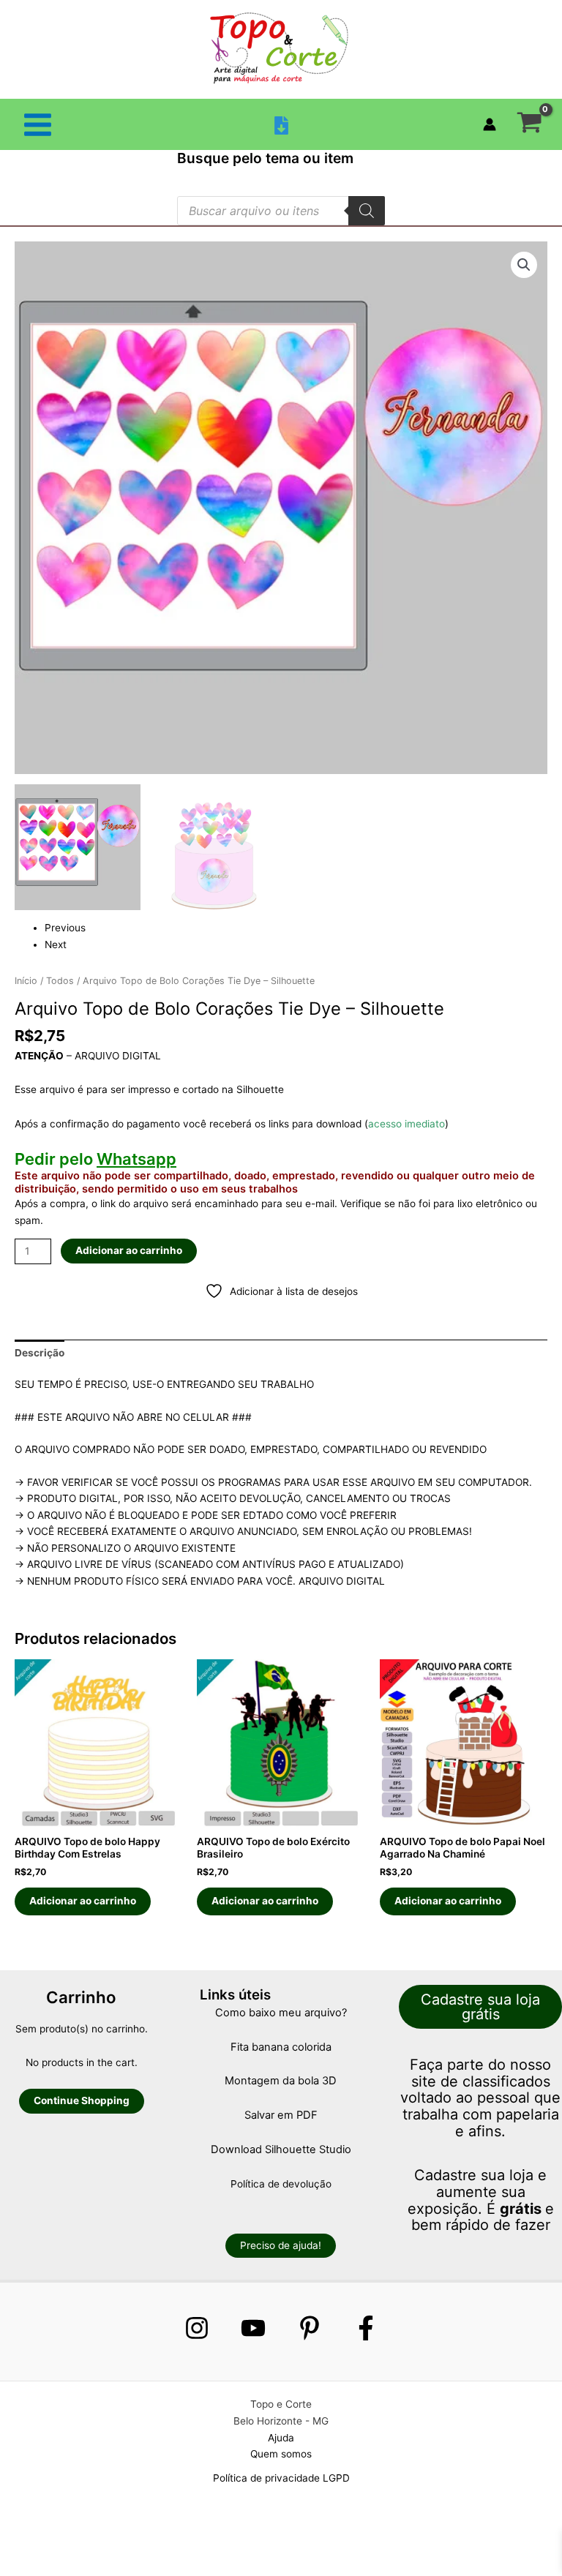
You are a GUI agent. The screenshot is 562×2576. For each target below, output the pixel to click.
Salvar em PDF (281, 2115)
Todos (60, 981)
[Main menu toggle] (37, 124)
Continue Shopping (82, 2100)
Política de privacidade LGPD (281, 2478)
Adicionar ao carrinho (129, 1250)
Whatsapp (136, 1159)
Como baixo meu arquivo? (281, 2013)
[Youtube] (253, 2328)
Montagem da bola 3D (281, 2081)
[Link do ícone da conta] (490, 124)
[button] (524, 265)
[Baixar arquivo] (281, 125)
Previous (65, 928)
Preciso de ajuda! (281, 2245)
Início (26, 981)
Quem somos (281, 2454)
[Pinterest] (310, 2328)
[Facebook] (366, 2328)
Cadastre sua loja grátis (480, 2007)
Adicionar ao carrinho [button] (83, 1901)
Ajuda (281, 2438)
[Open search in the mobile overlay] (281, 211)
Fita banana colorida (281, 2047)
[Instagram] (197, 2328)
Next (56, 945)
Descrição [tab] (40, 1353)
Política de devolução (281, 2184)
